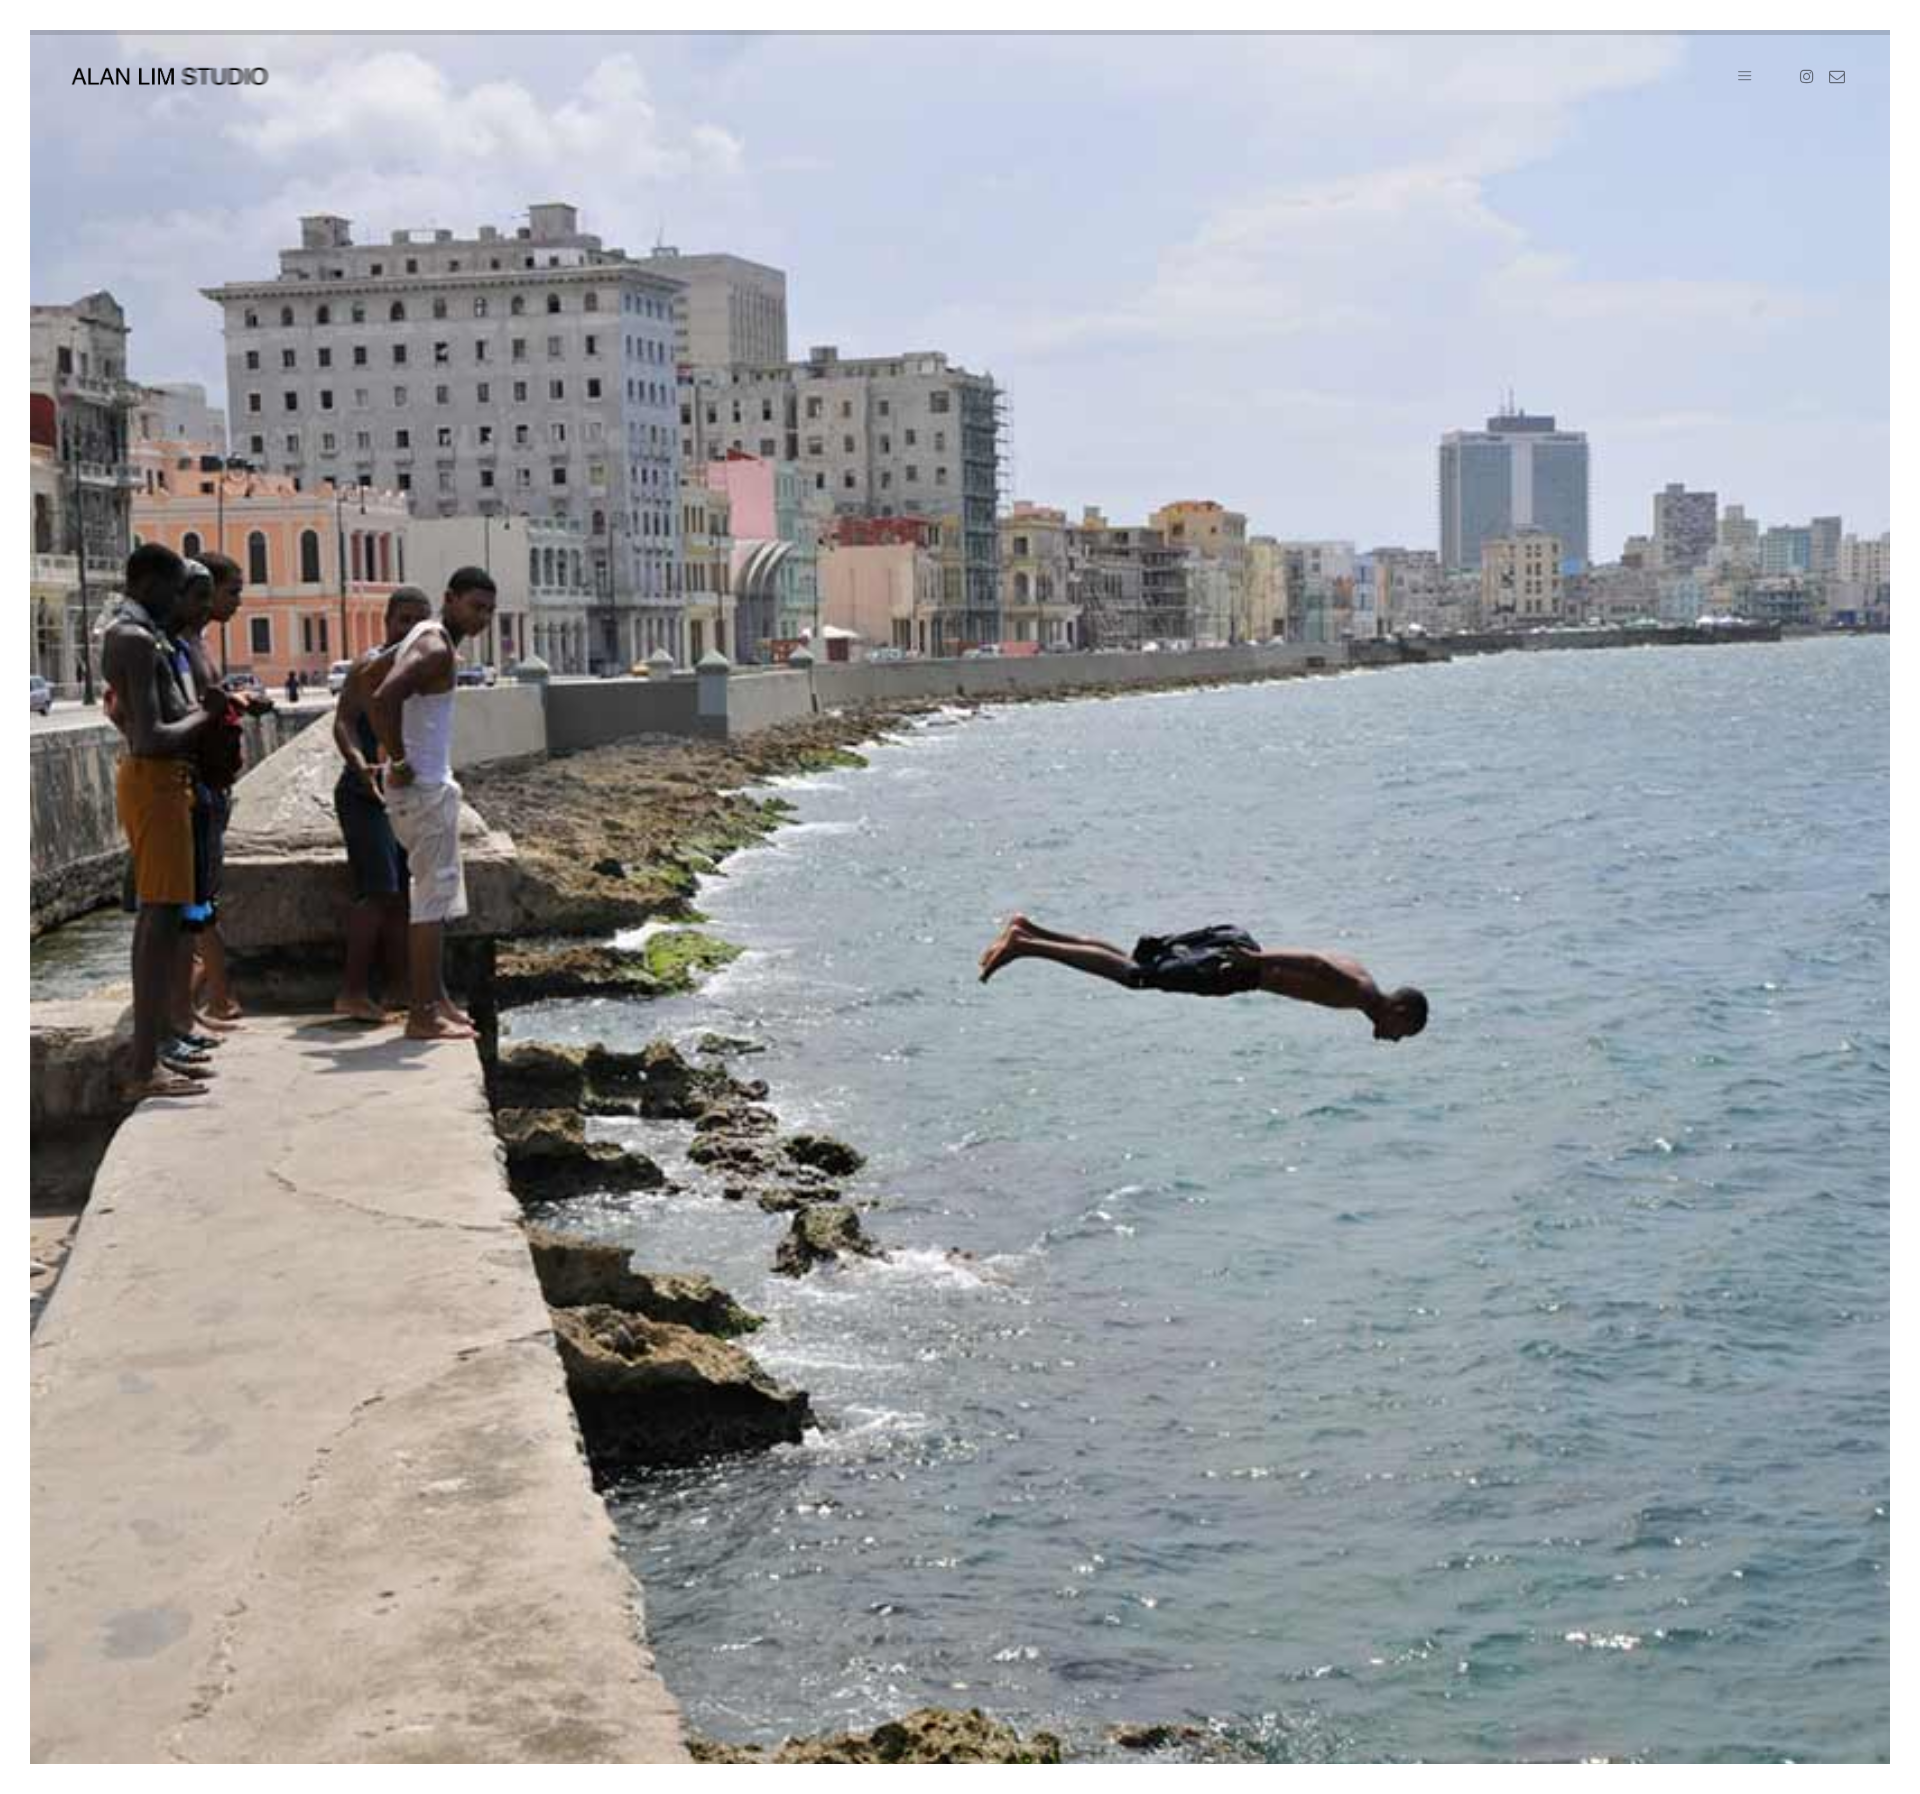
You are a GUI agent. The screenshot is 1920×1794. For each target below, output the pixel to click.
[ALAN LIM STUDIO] (170, 76)
